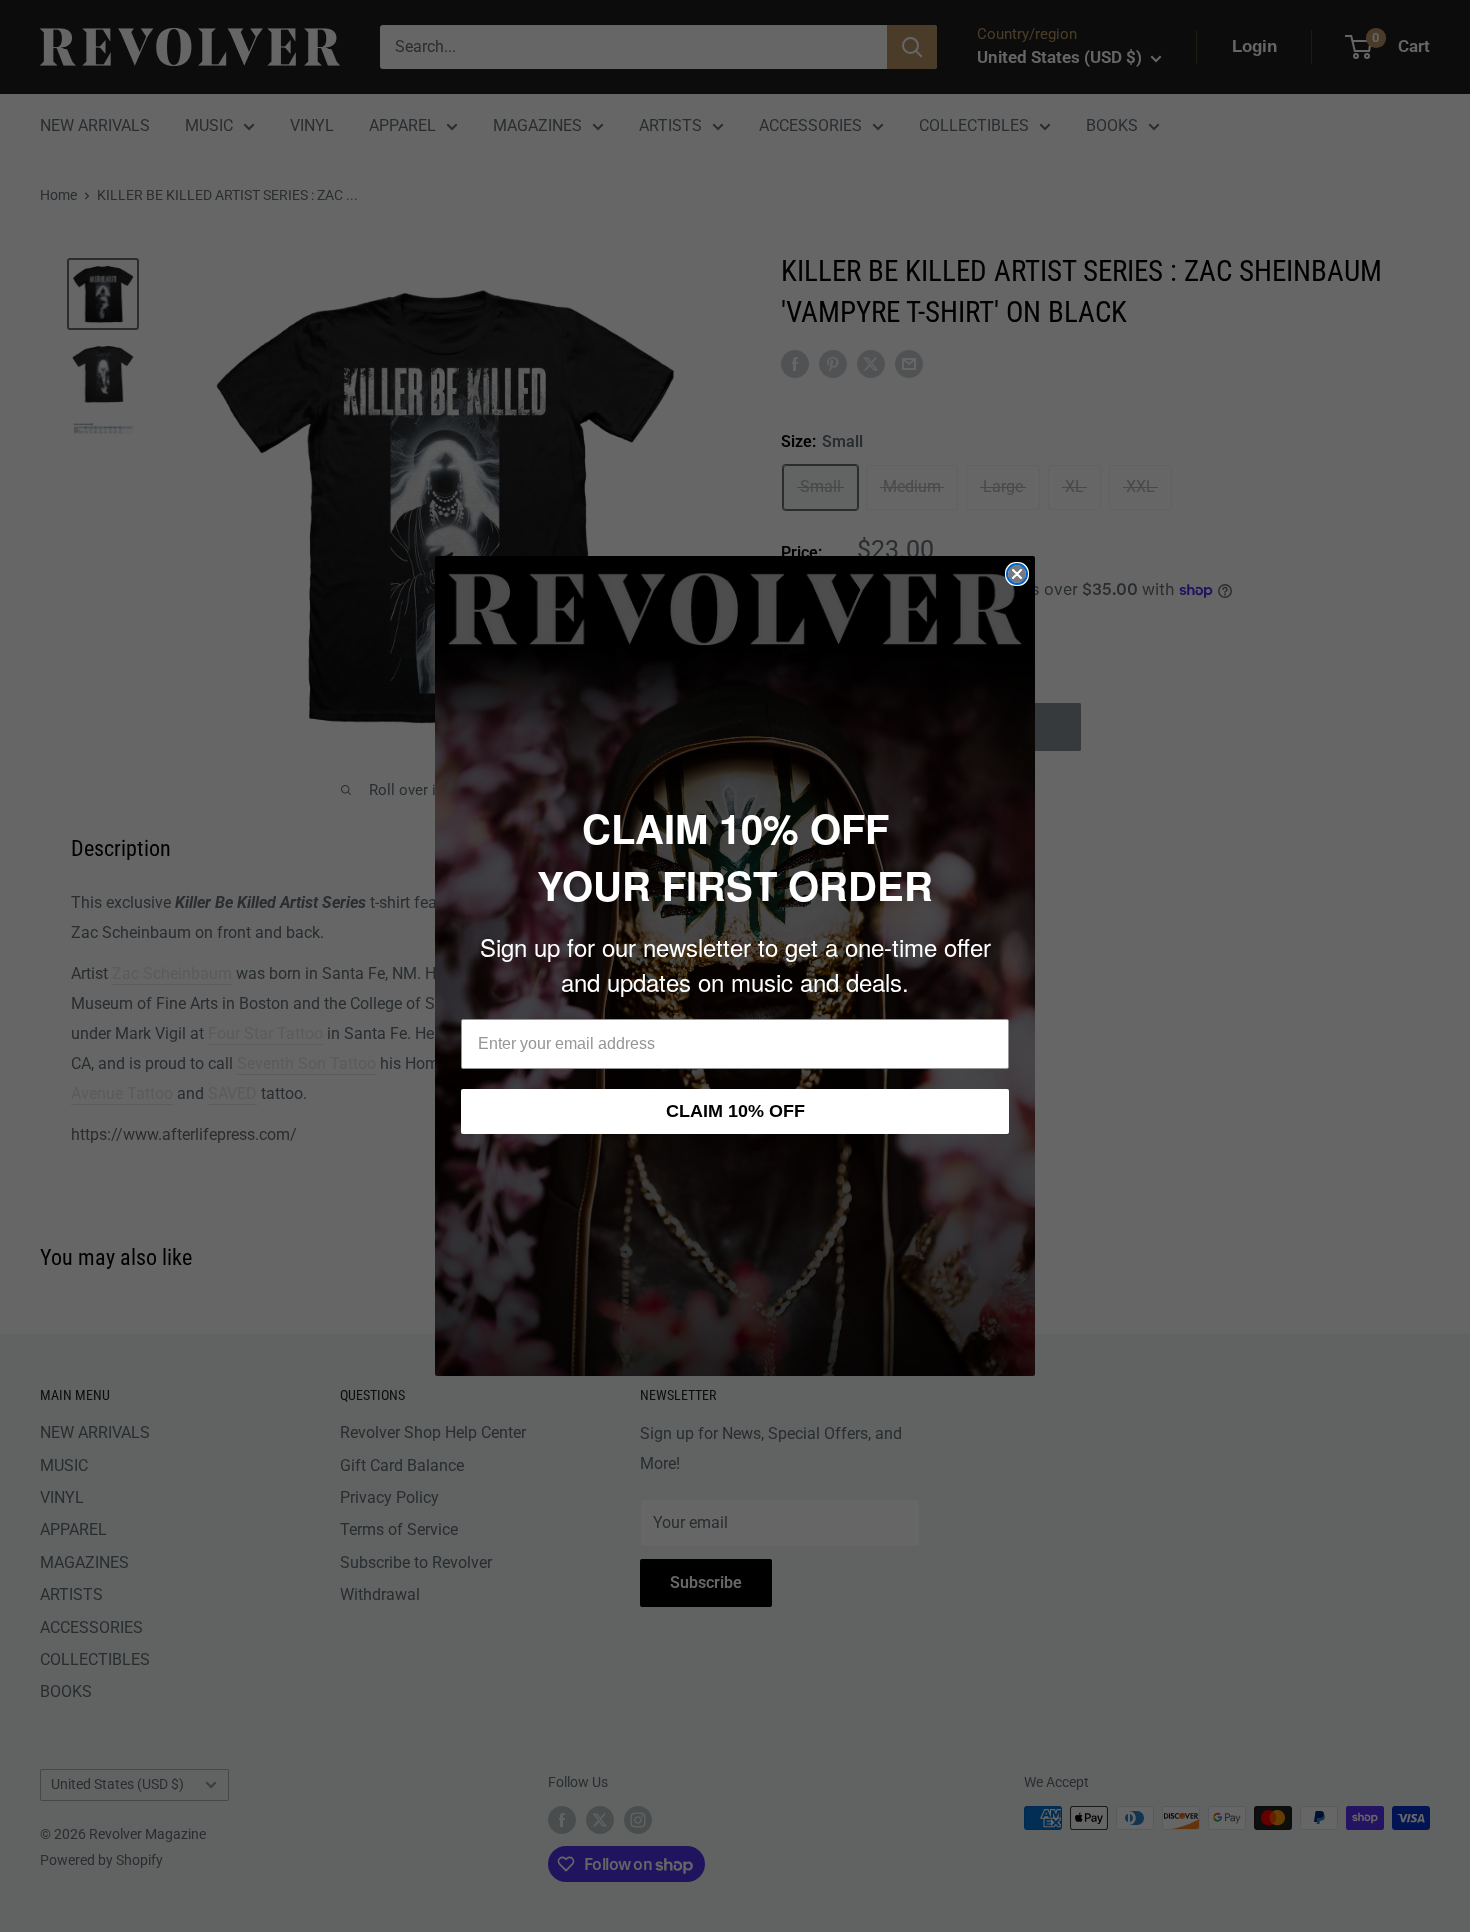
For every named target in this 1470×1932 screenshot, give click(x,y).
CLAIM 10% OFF (735, 1111)
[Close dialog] (1017, 574)
